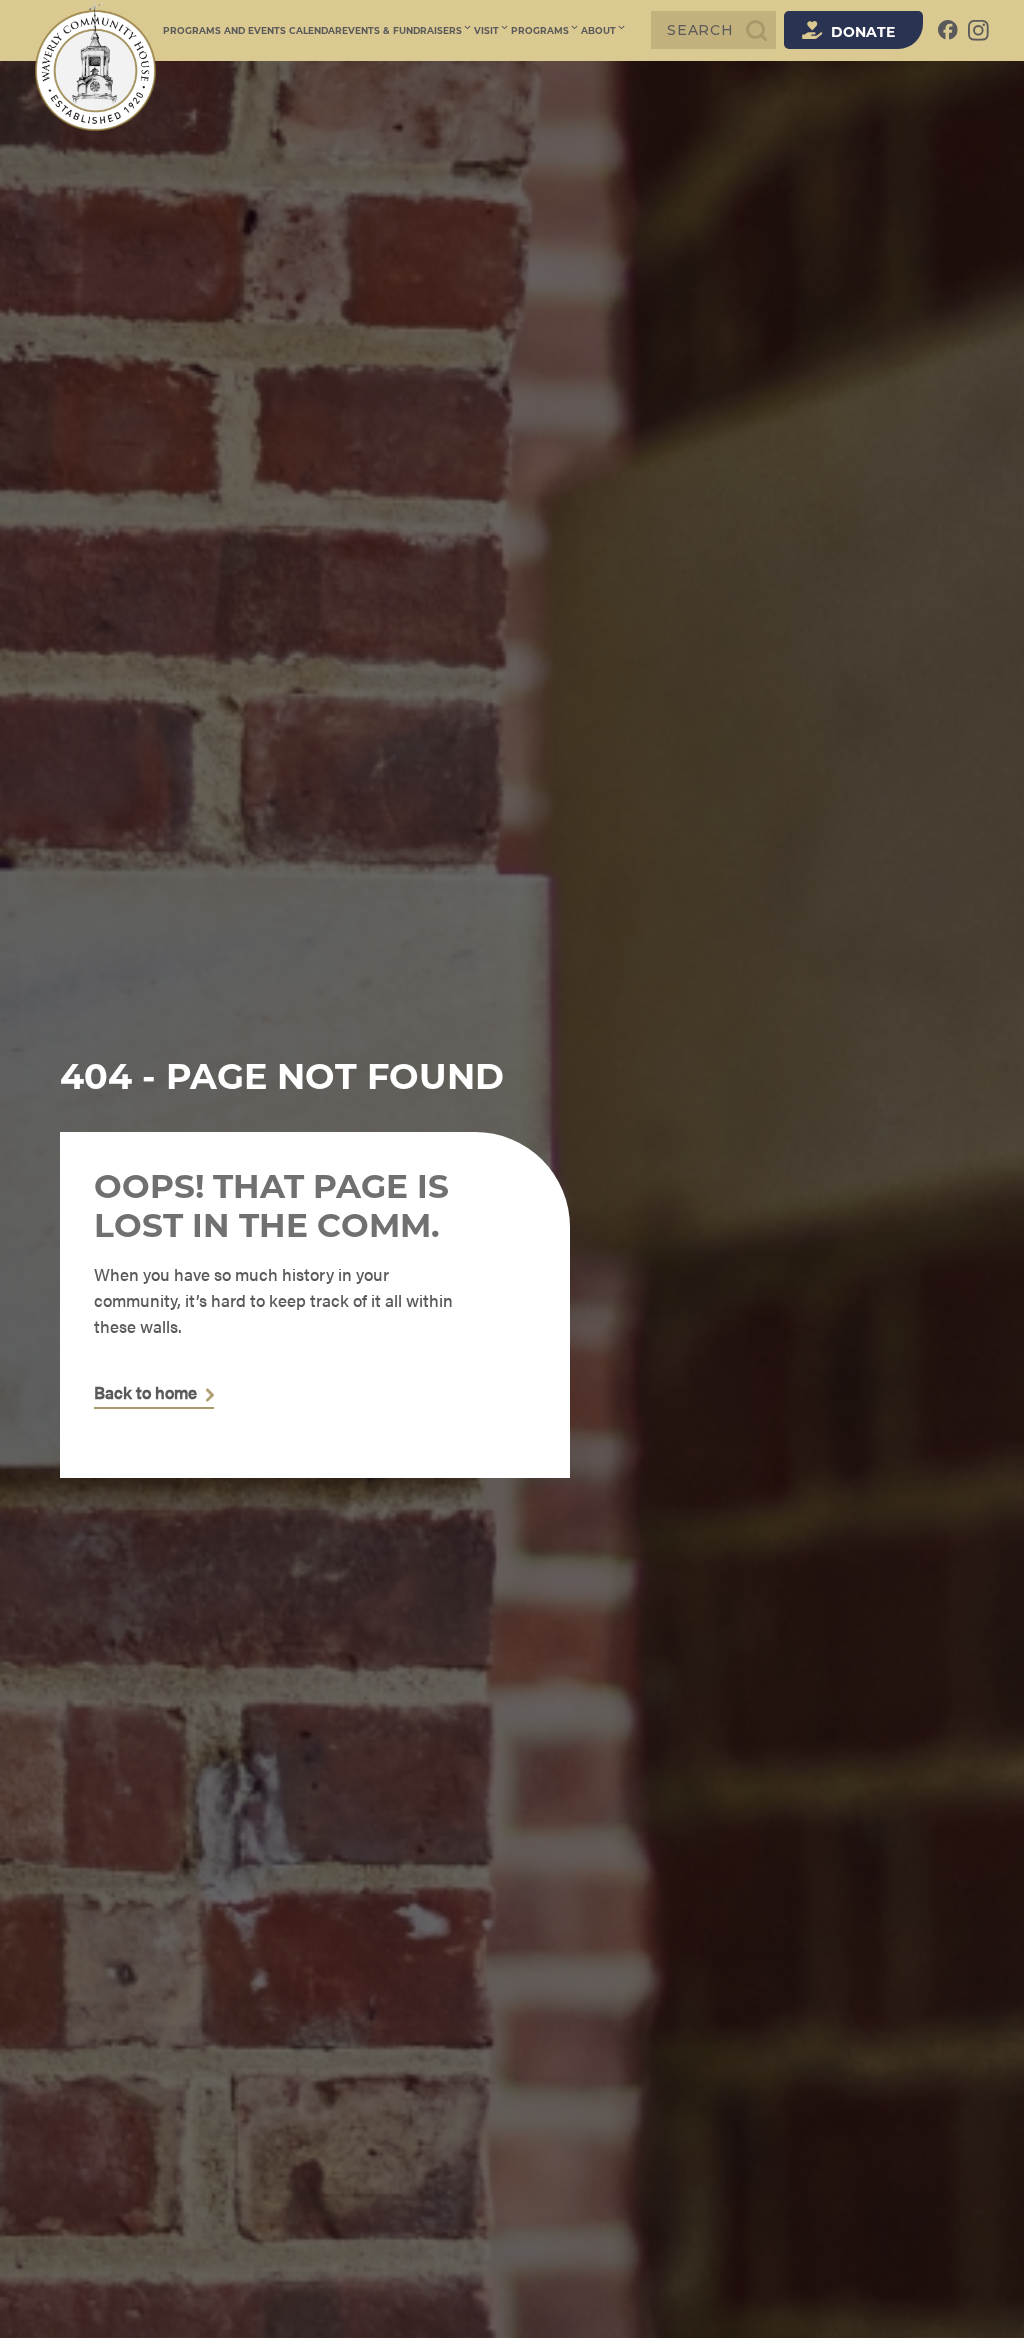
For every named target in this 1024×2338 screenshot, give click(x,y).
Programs (540, 30)
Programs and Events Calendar (252, 30)
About (598, 30)
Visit (486, 30)
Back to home (145, 1393)
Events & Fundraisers (402, 30)
